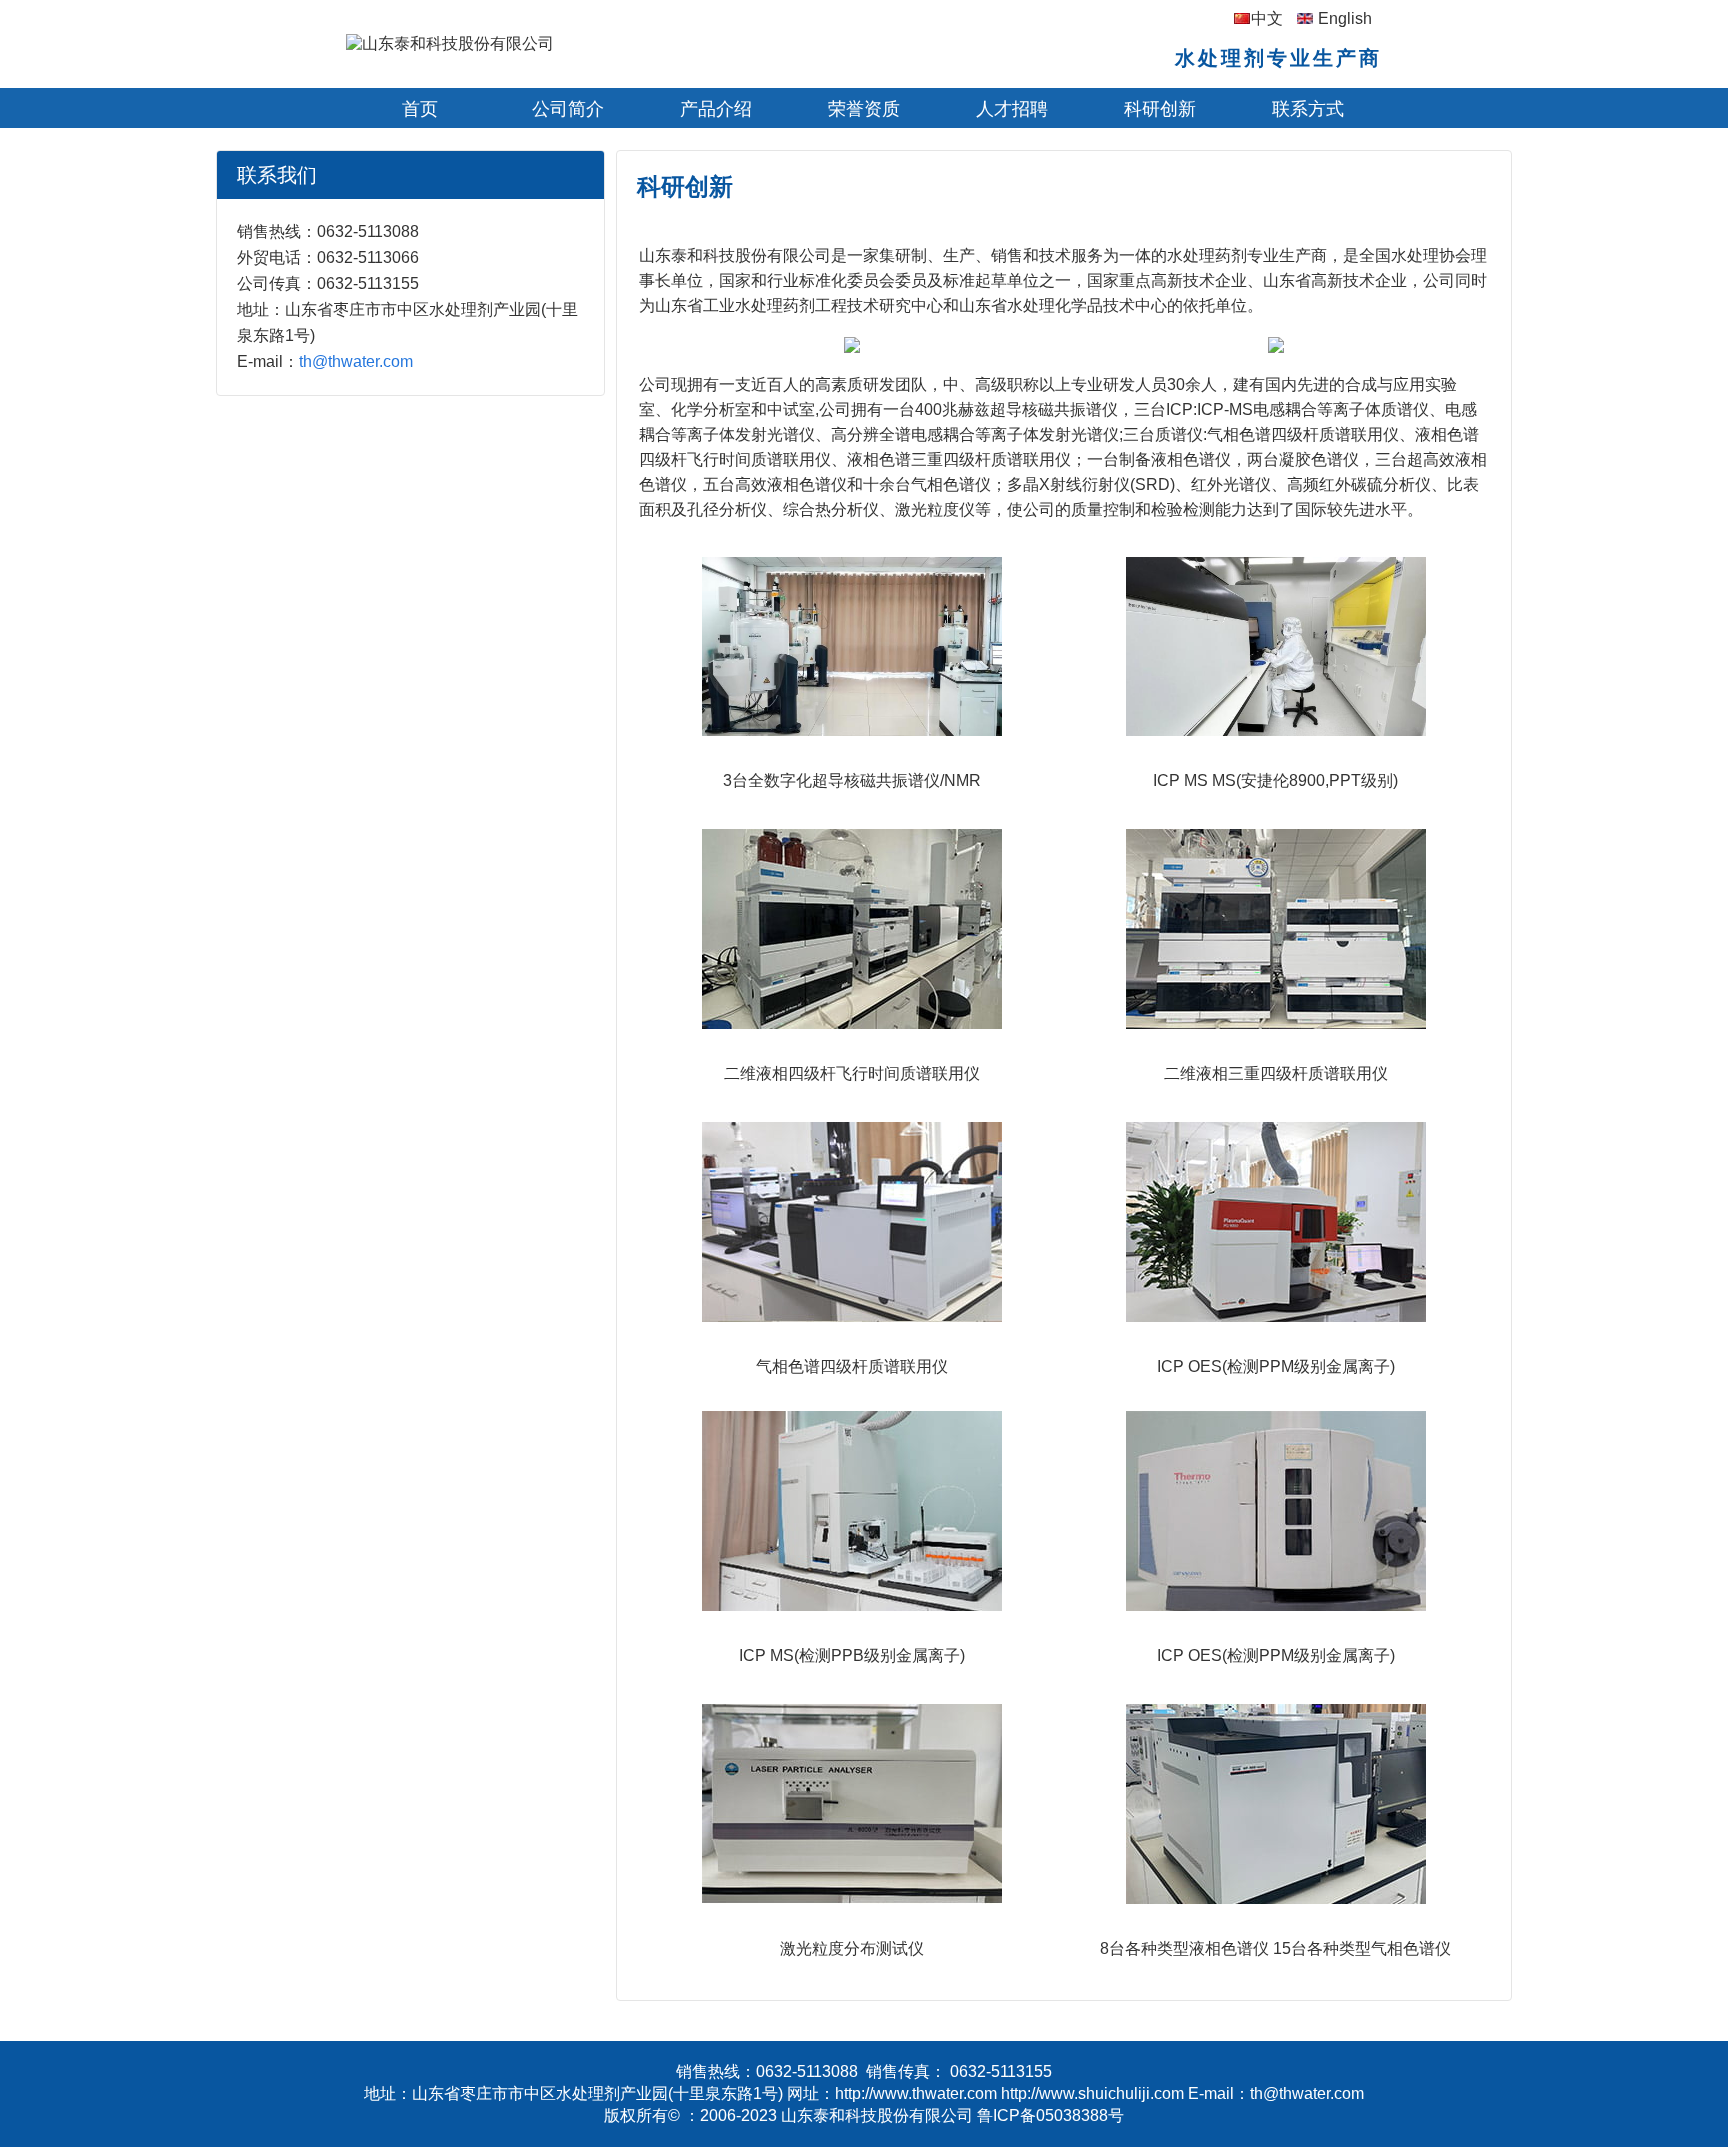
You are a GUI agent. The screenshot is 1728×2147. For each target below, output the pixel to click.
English (1345, 18)
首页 (420, 109)
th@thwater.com (356, 361)
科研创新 (1160, 109)
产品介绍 (716, 109)
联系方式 (1308, 109)
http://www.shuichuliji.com (1092, 2093)
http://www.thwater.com (916, 2093)
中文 (1267, 18)
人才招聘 (1012, 109)
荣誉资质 (864, 109)
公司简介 (568, 109)
